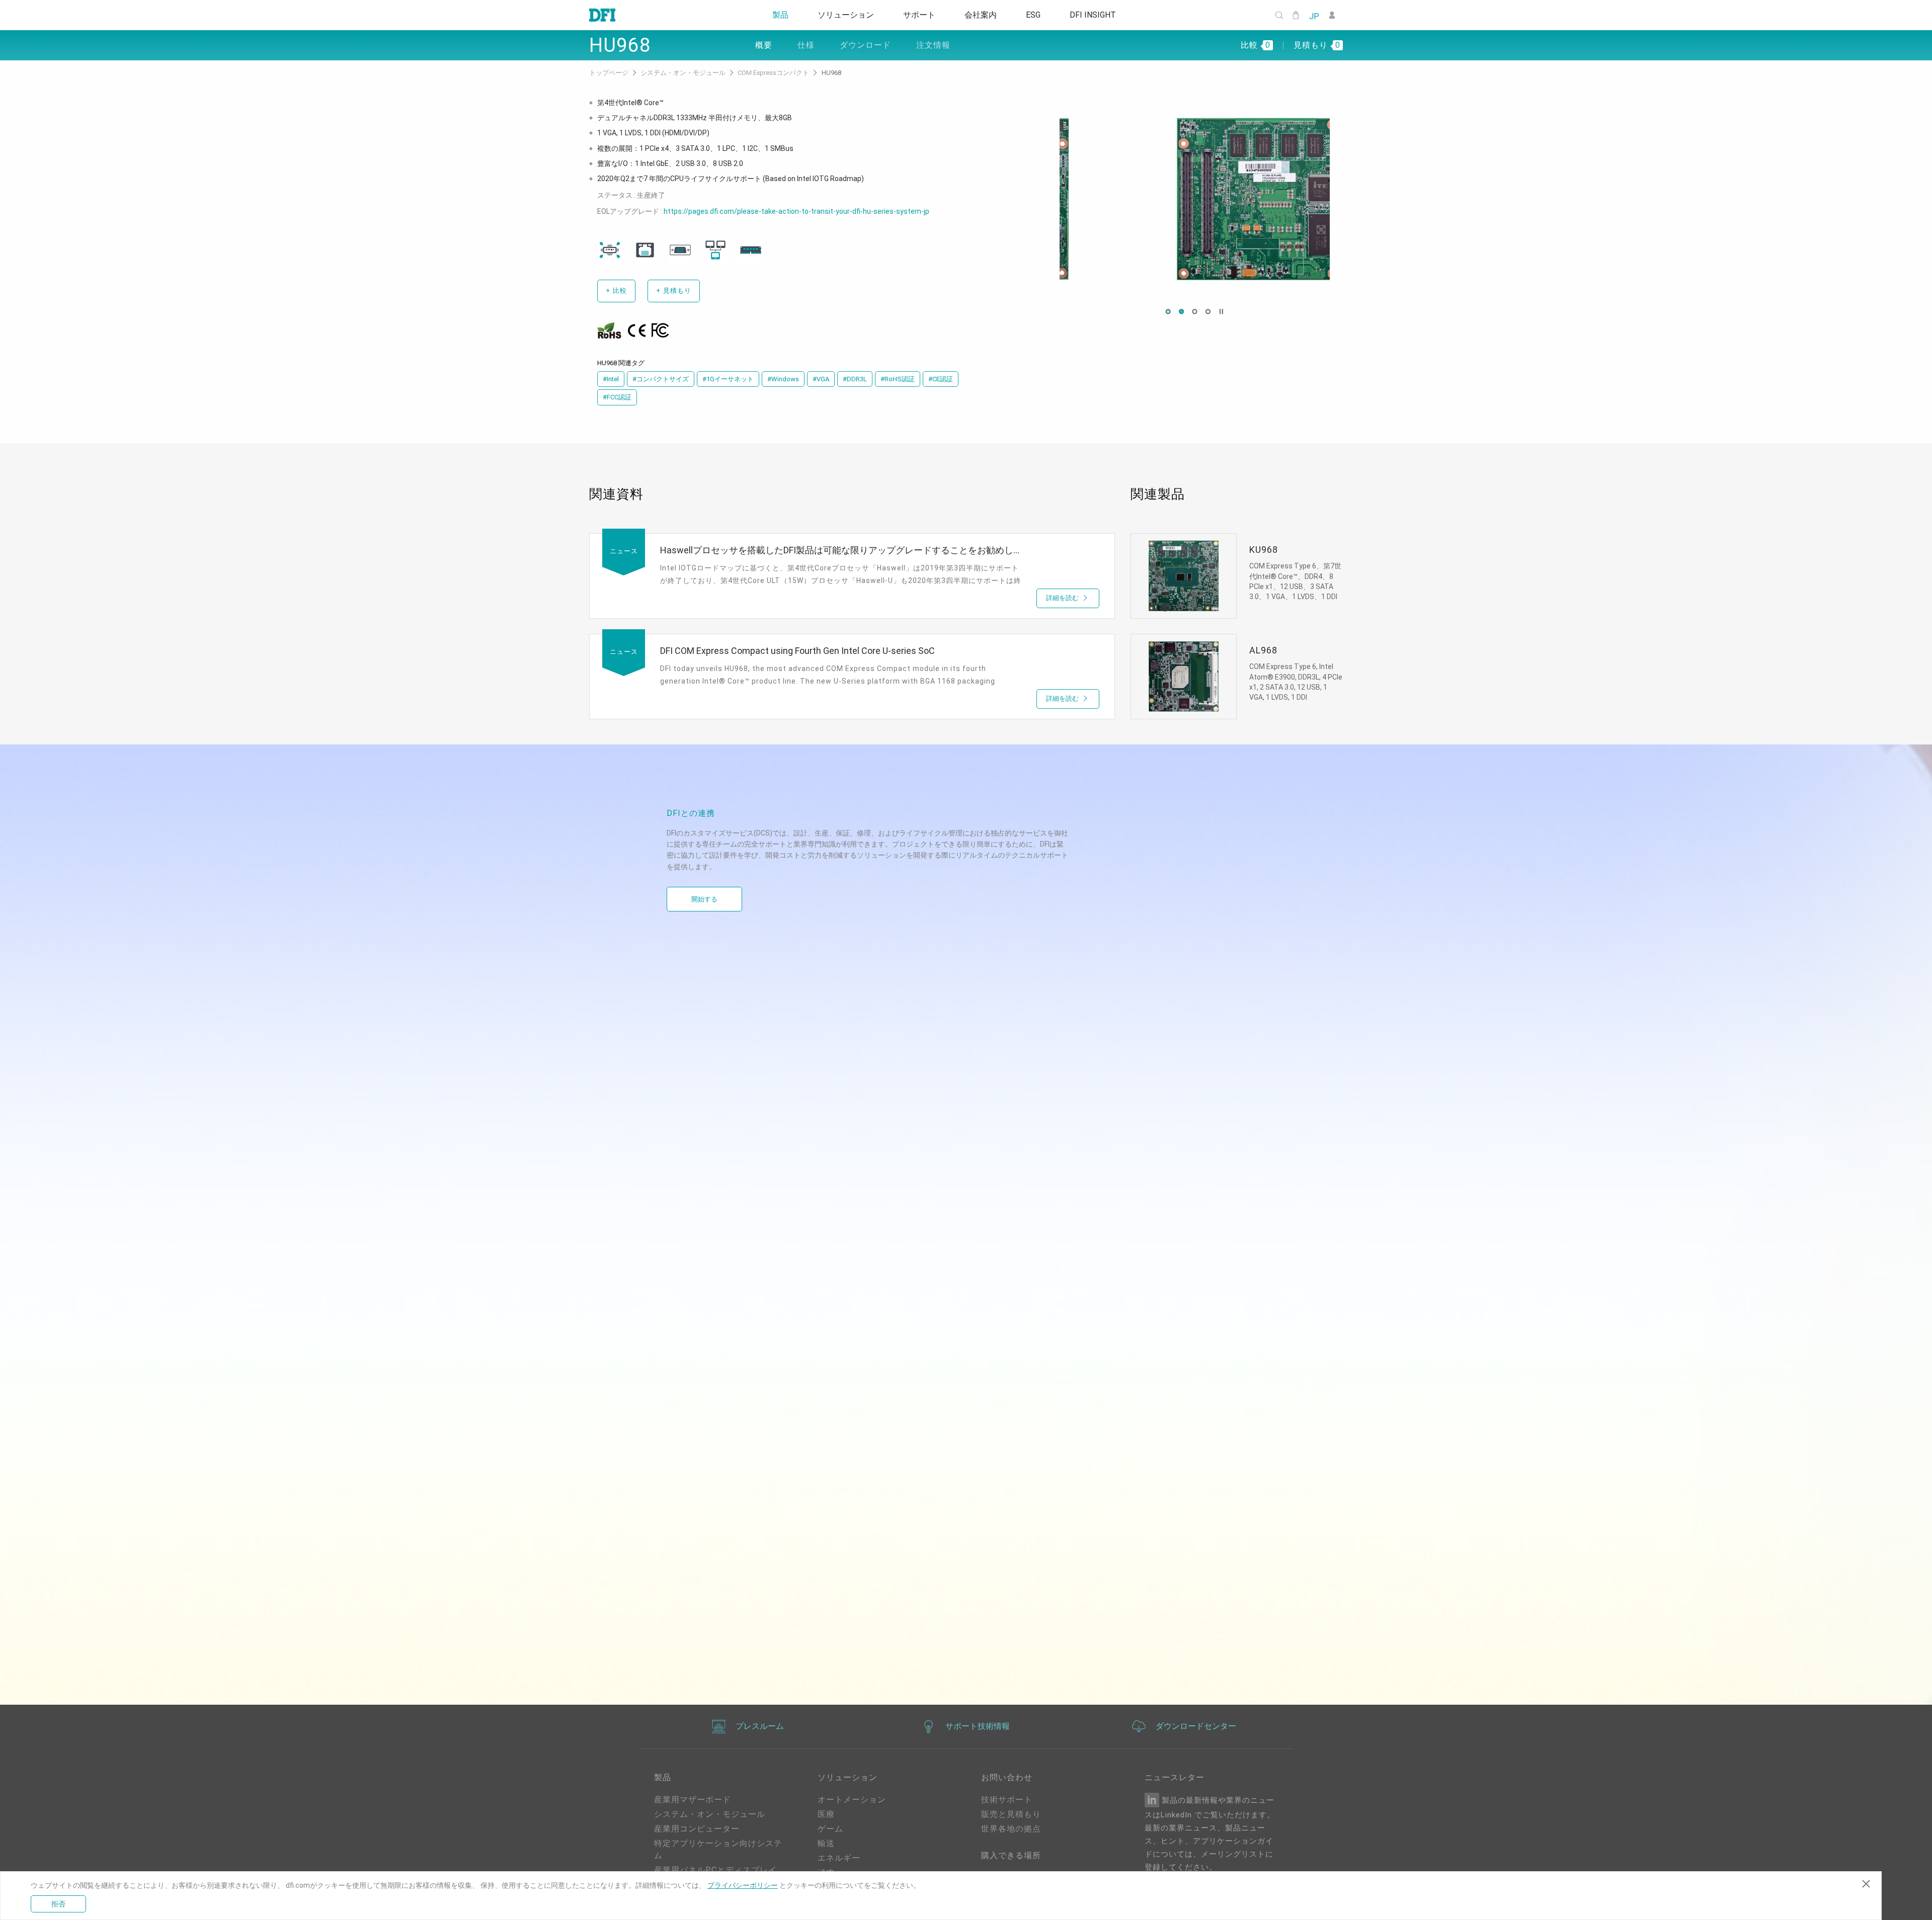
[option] (1195, 199)
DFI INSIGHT (1100, 15)
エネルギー (839, 1858)
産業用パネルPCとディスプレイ (715, 1870)
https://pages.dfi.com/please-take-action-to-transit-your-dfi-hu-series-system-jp (796, 211)
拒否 (58, 1904)
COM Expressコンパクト (774, 73)
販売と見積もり (1011, 1814)
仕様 (806, 45)
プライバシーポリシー (743, 1885)
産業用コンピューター (697, 1829)
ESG (1038, 15)
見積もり (674, 290)
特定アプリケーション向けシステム (718, 1849)
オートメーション (852, 1800)
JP (1314, 16)
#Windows (783, 379)
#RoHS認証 (898, 379)
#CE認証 (941, 379)
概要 (764, 45)
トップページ (610, 73)
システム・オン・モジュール (684, 73)
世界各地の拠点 (1011, 1829)
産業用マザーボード (693, 1800)
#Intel (611, 379)
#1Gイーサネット (728, 379)
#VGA (821, 379)
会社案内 (982, 15)
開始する (704, 899)
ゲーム (830, 1829)
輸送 (826, 1843)
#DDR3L (855, 379)
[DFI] (602, 15)
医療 (826, 1814)
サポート (918, 15)
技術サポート (1007, 1800)
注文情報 (933, 45)
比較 (616, 290)
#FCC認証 (617, 397)
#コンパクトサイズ (661, 379)
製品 (773, 15)
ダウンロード (865, 45)
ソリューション (841, 15)
